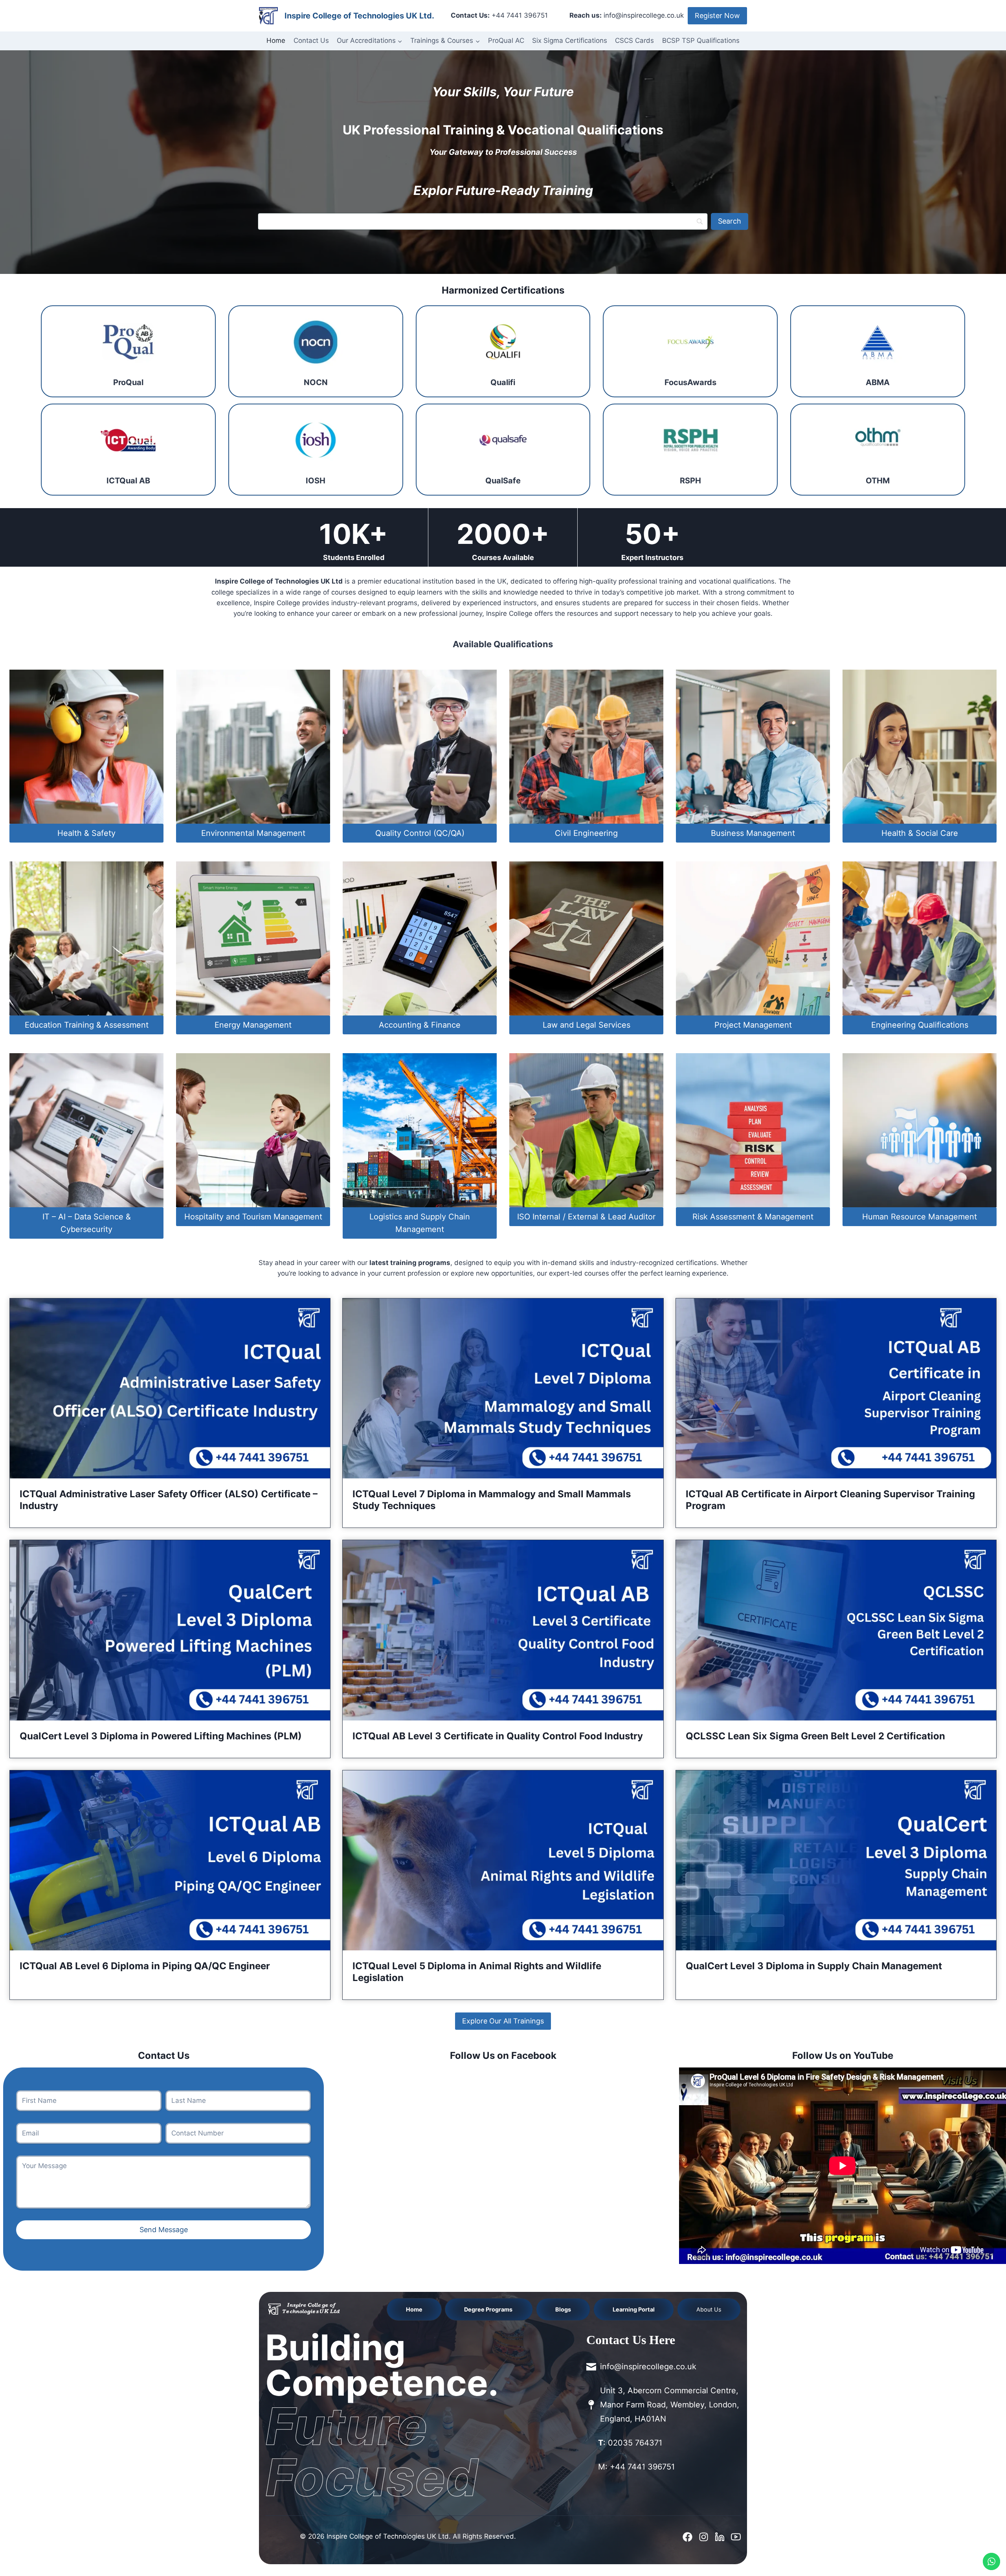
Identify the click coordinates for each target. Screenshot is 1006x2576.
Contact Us (311, 40)
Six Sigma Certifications (570, 40)
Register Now (717, 16)
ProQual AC (506, 40)
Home (276, 40)
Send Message (164, 2230)
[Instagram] (704, 2537)
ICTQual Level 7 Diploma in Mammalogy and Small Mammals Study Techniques (492, 1500)
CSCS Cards (634, 40)
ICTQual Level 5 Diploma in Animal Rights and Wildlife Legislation (477, 1972)
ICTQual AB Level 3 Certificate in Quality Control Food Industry (498, 1736)
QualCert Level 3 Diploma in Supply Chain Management (814, 1966)
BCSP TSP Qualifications (701, 40)
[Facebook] (687, 2537)
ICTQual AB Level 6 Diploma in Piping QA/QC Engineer (145, 1966)
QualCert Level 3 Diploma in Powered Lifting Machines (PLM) (161, 1736)
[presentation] (170, 1389)
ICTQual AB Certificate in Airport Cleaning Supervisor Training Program (830, 1500)
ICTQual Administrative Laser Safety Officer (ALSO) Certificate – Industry (169, 1500)
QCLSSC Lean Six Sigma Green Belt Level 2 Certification (815, 1736)
